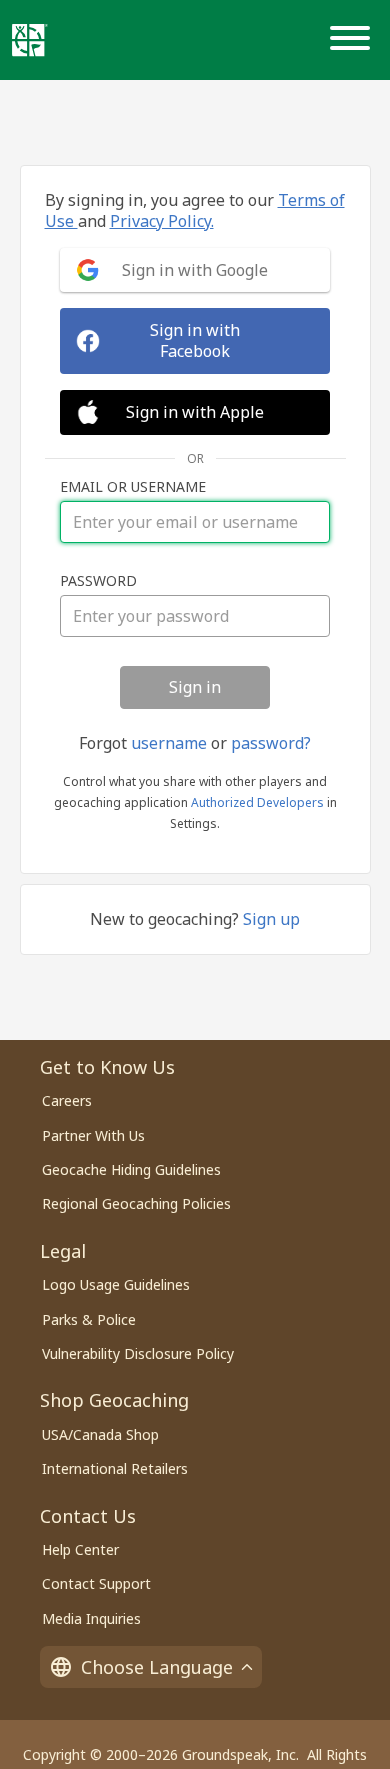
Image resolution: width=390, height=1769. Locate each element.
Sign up (271, 919)
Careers (67, 1100)
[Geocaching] (30, 40)
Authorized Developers (257, 802)
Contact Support (96, 1583)
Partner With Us (93, 1135)
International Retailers (115, 1468)
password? (271, 743)
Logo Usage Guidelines (116, 1284)
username (169, 743)
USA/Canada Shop (100, 1434)
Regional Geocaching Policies (136, 1203)
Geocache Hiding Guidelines (131, 1169)
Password (98, 581)
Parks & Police (89, 1319)
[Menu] (354, 40)
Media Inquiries (91, 1618)
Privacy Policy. (162, 221)
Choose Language (157, 1667)
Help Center (80, 1549)
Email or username (133, 487)
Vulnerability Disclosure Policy (138, 1353)
